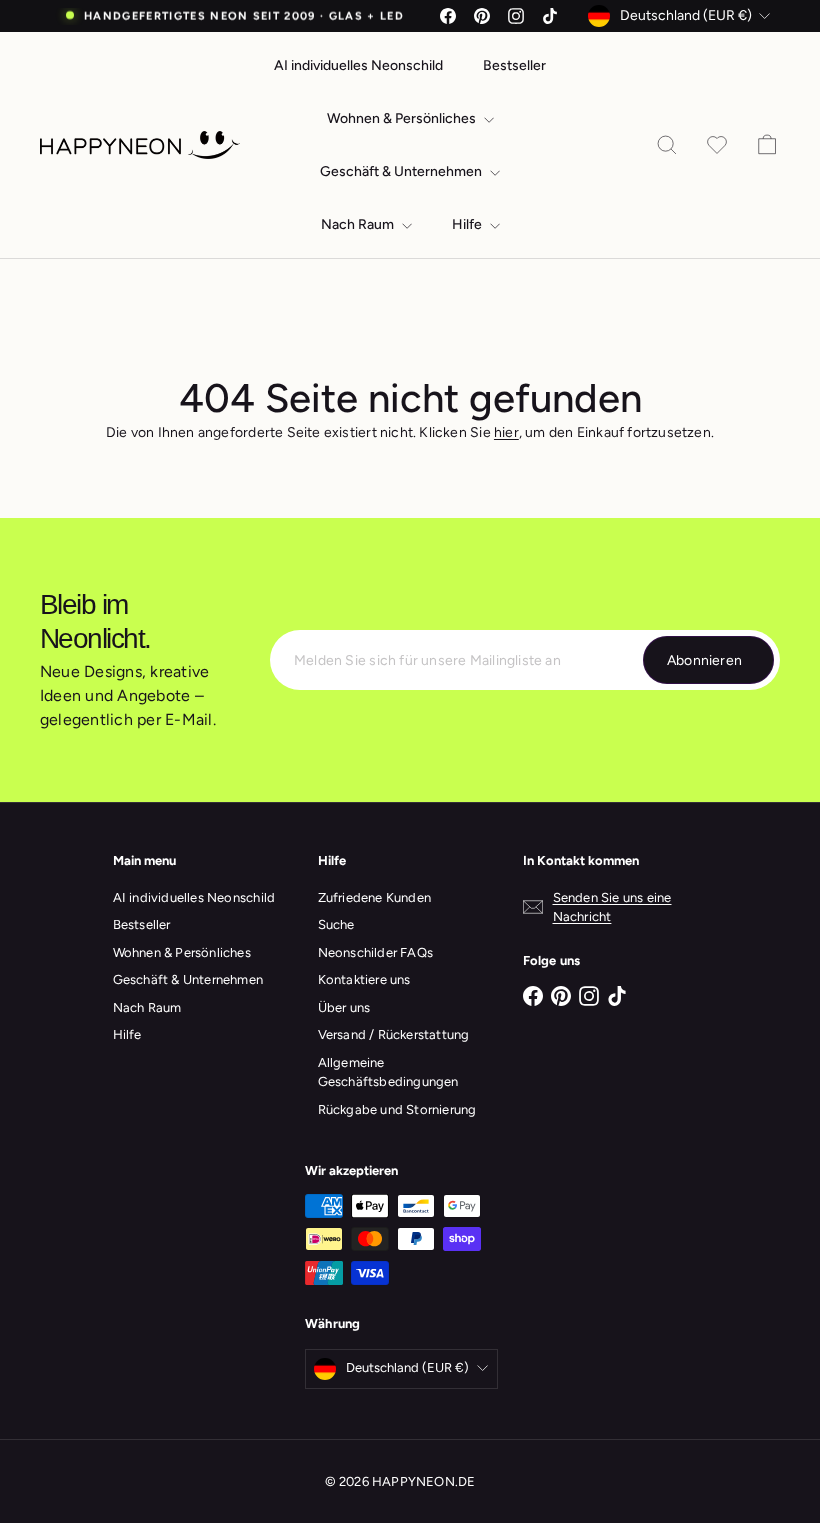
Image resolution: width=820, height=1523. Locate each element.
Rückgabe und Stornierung (397, 1109)
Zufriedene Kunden (375, 897)
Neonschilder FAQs (376, 952)
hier (506, 432)
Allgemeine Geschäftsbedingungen (388, 1072)
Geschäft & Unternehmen (402, 171)
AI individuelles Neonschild (358, 65)
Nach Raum (359, 224)
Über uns (344, 1007)
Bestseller (514, 65)
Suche (336, 924)
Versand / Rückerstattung (394, 1034)
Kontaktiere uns (364, 979)
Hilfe (468, 224)
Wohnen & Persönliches (403, 118)
